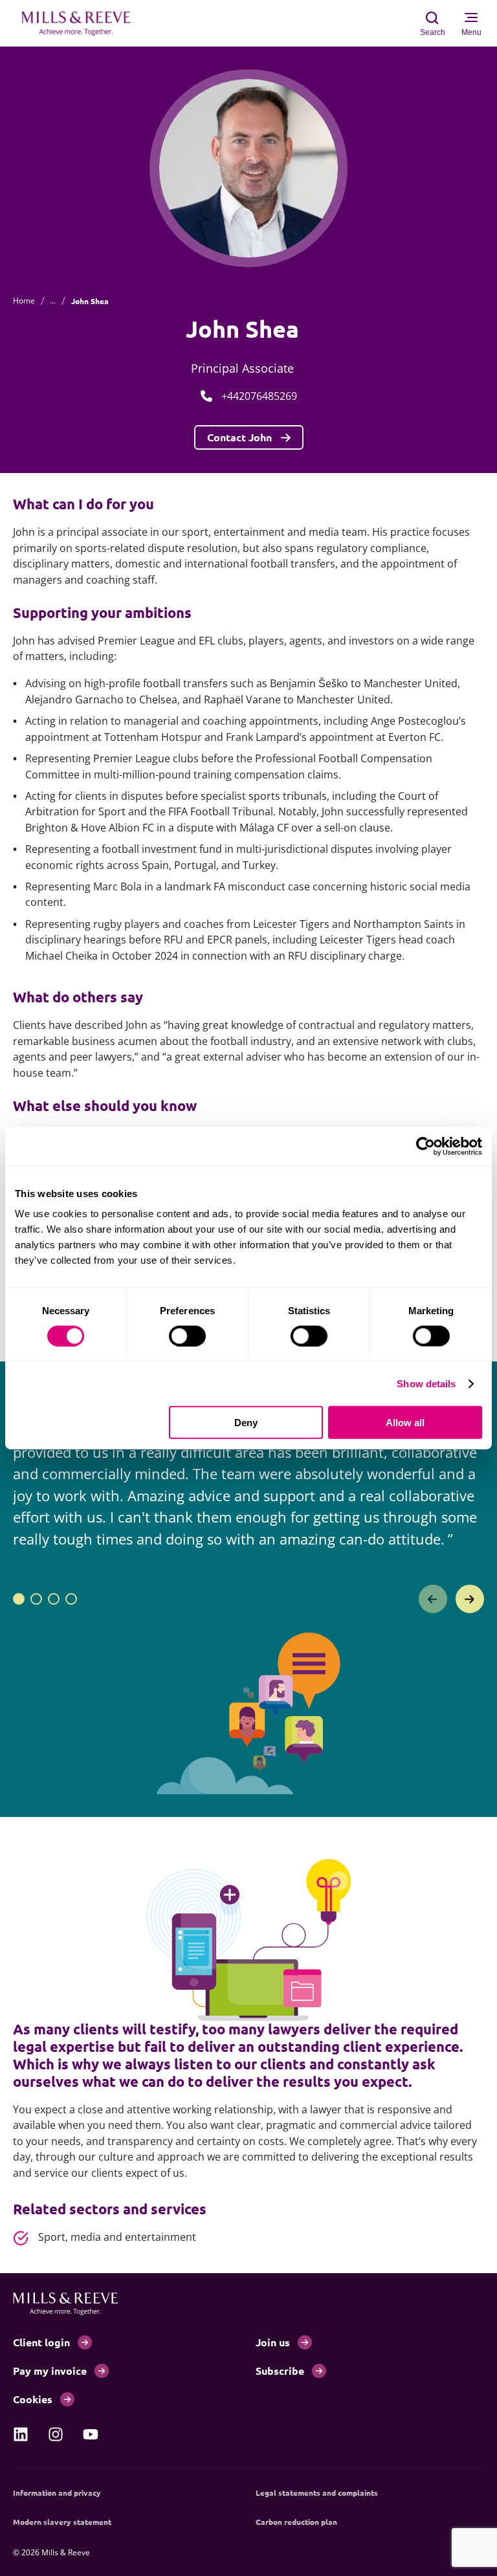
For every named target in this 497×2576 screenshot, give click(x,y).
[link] (21, 2434)
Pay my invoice (50, 2371)
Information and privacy (57, 2493)
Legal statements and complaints (317, 2493)
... (53, 301)
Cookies (33, 2399)
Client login (41, 2342)
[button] (19, 1599)
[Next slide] (470, 1599)
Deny (246, 1423)
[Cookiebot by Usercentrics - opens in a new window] (425, 1146)
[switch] (187, 1336)
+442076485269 (259, 396)
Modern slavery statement (62, 2522)
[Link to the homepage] (83, 23)
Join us (273, 2342)
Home (24, 301)
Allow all (405, 1423)
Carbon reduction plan (296, 2522)
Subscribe (280, 2371)
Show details (426, 1383)
